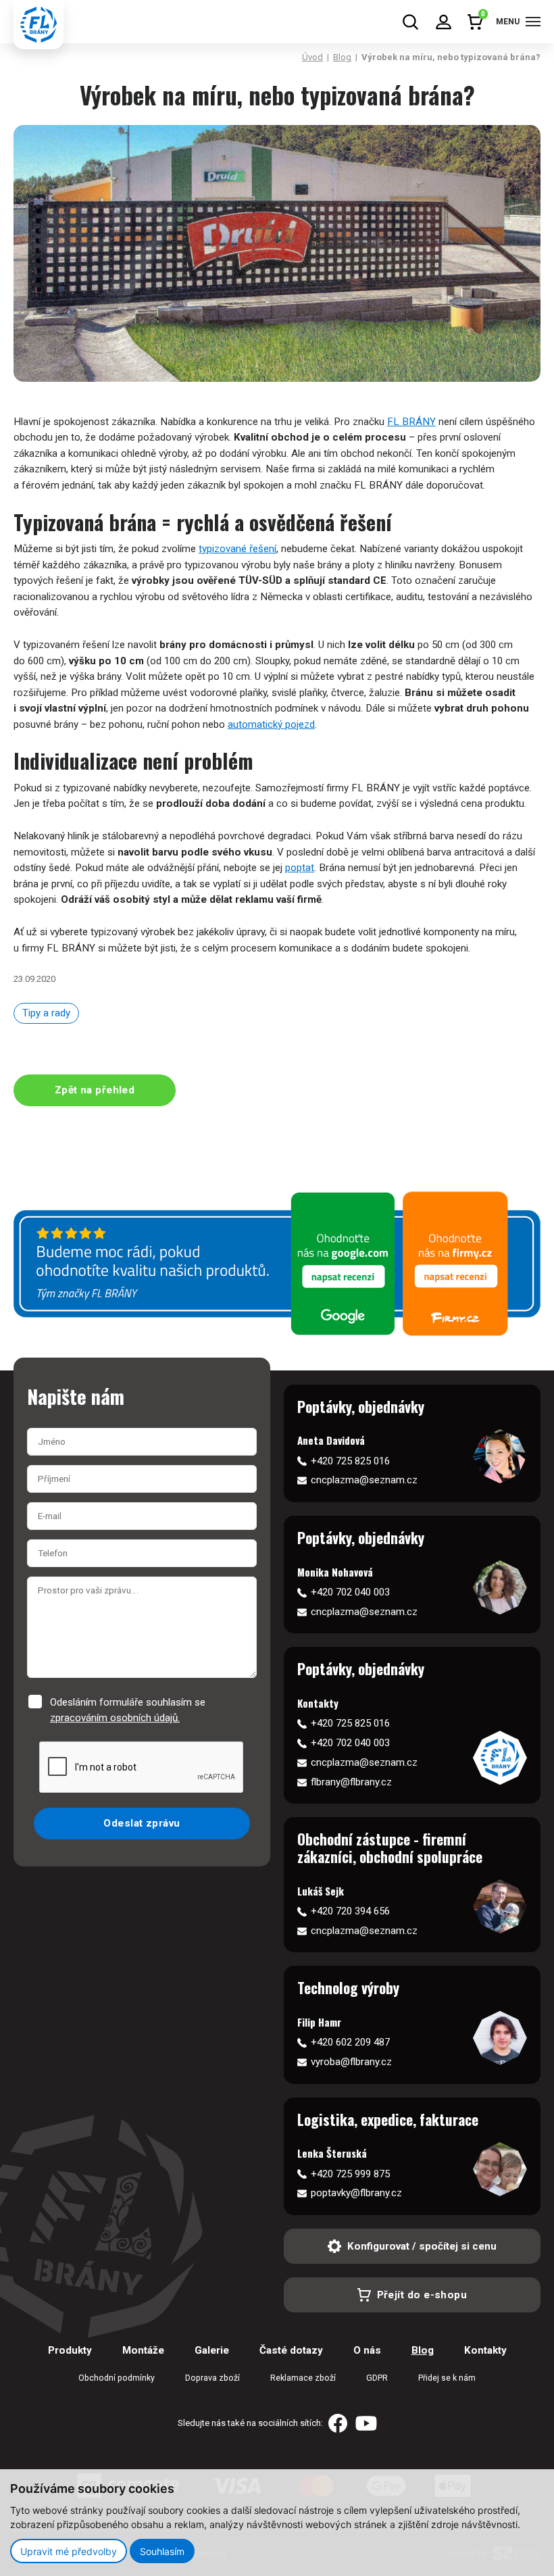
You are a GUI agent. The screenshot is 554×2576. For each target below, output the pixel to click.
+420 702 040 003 (350, 1592)
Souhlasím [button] (162, 2551)
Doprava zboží (212, 2378)
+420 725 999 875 (350, 2174)
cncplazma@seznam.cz (364, 1480)
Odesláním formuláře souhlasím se (128, 1710)
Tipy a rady (46, 1013)
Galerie (212, 2350)
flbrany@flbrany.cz (351, 1782)
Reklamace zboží (303, 2378)
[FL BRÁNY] (39, 25)
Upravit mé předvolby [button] (69, 2551)
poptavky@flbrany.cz (356, 2193)
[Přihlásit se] (444, 22)
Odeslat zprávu (142, 1823)
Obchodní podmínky (117, 2378)
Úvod (312, 57)
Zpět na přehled (95, 1090)
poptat (300, 868)
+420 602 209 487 (350, 2042)
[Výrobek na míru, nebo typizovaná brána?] (277, 253)
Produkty (70, 2350)
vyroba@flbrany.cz (351, 2062)
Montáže (143, 2350)
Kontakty (485, 2350)
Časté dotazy (291, 2350)
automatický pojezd (271, 724)
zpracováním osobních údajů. (115, 1718)
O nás (367, 2350)
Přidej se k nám (447, 2378)
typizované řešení (237, 549)
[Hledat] (410, 22)
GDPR (377, 2378)
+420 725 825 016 (350, 1461)
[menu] (533, 22)
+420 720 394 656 (350, 1911)
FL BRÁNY (411, 422)
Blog (342, 57)
